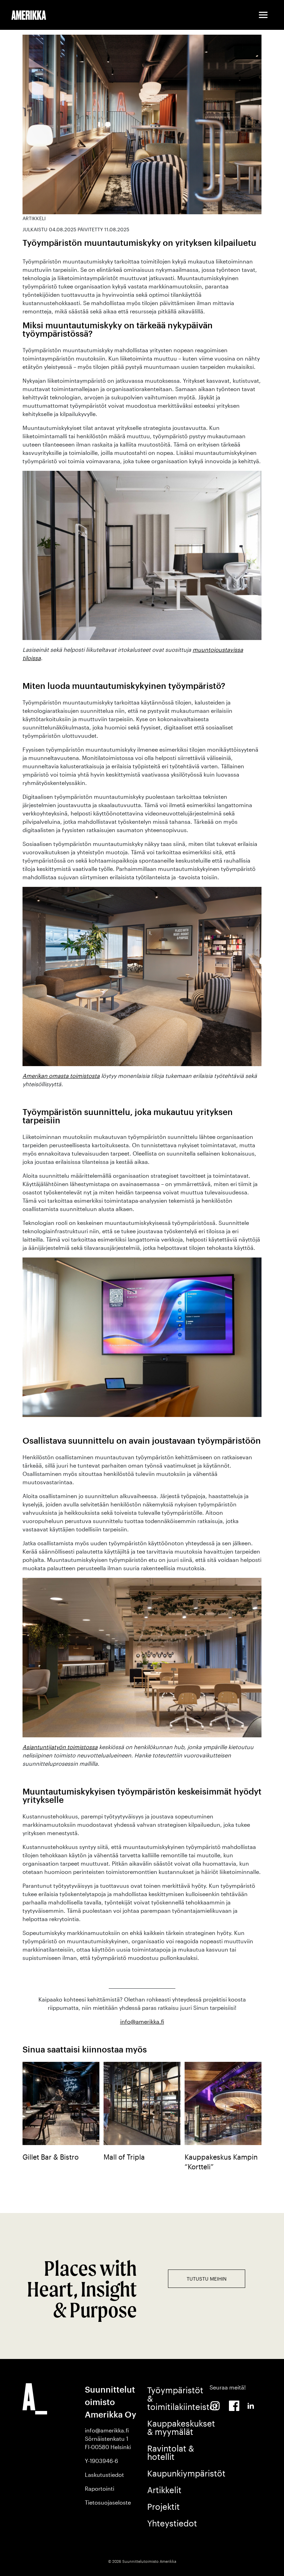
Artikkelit (164, 2490)
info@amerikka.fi (142, 2021)
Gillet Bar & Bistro (51, 2157)
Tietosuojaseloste (108, 2502)
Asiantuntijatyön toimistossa (60, 1747)
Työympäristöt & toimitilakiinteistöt (173, 2398)
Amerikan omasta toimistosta (61, 1076)
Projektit (163, 2506)
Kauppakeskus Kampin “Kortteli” (221, 2162)
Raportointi (100, 2488)
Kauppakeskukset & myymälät (173, 2427)
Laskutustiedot (104, 2475)
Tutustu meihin (207, 2279)
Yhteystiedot (172, 2523)
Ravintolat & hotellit (171, 2452)
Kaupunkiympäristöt (173, 2473)
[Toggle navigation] (263, 15)
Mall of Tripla (124, 2157)
